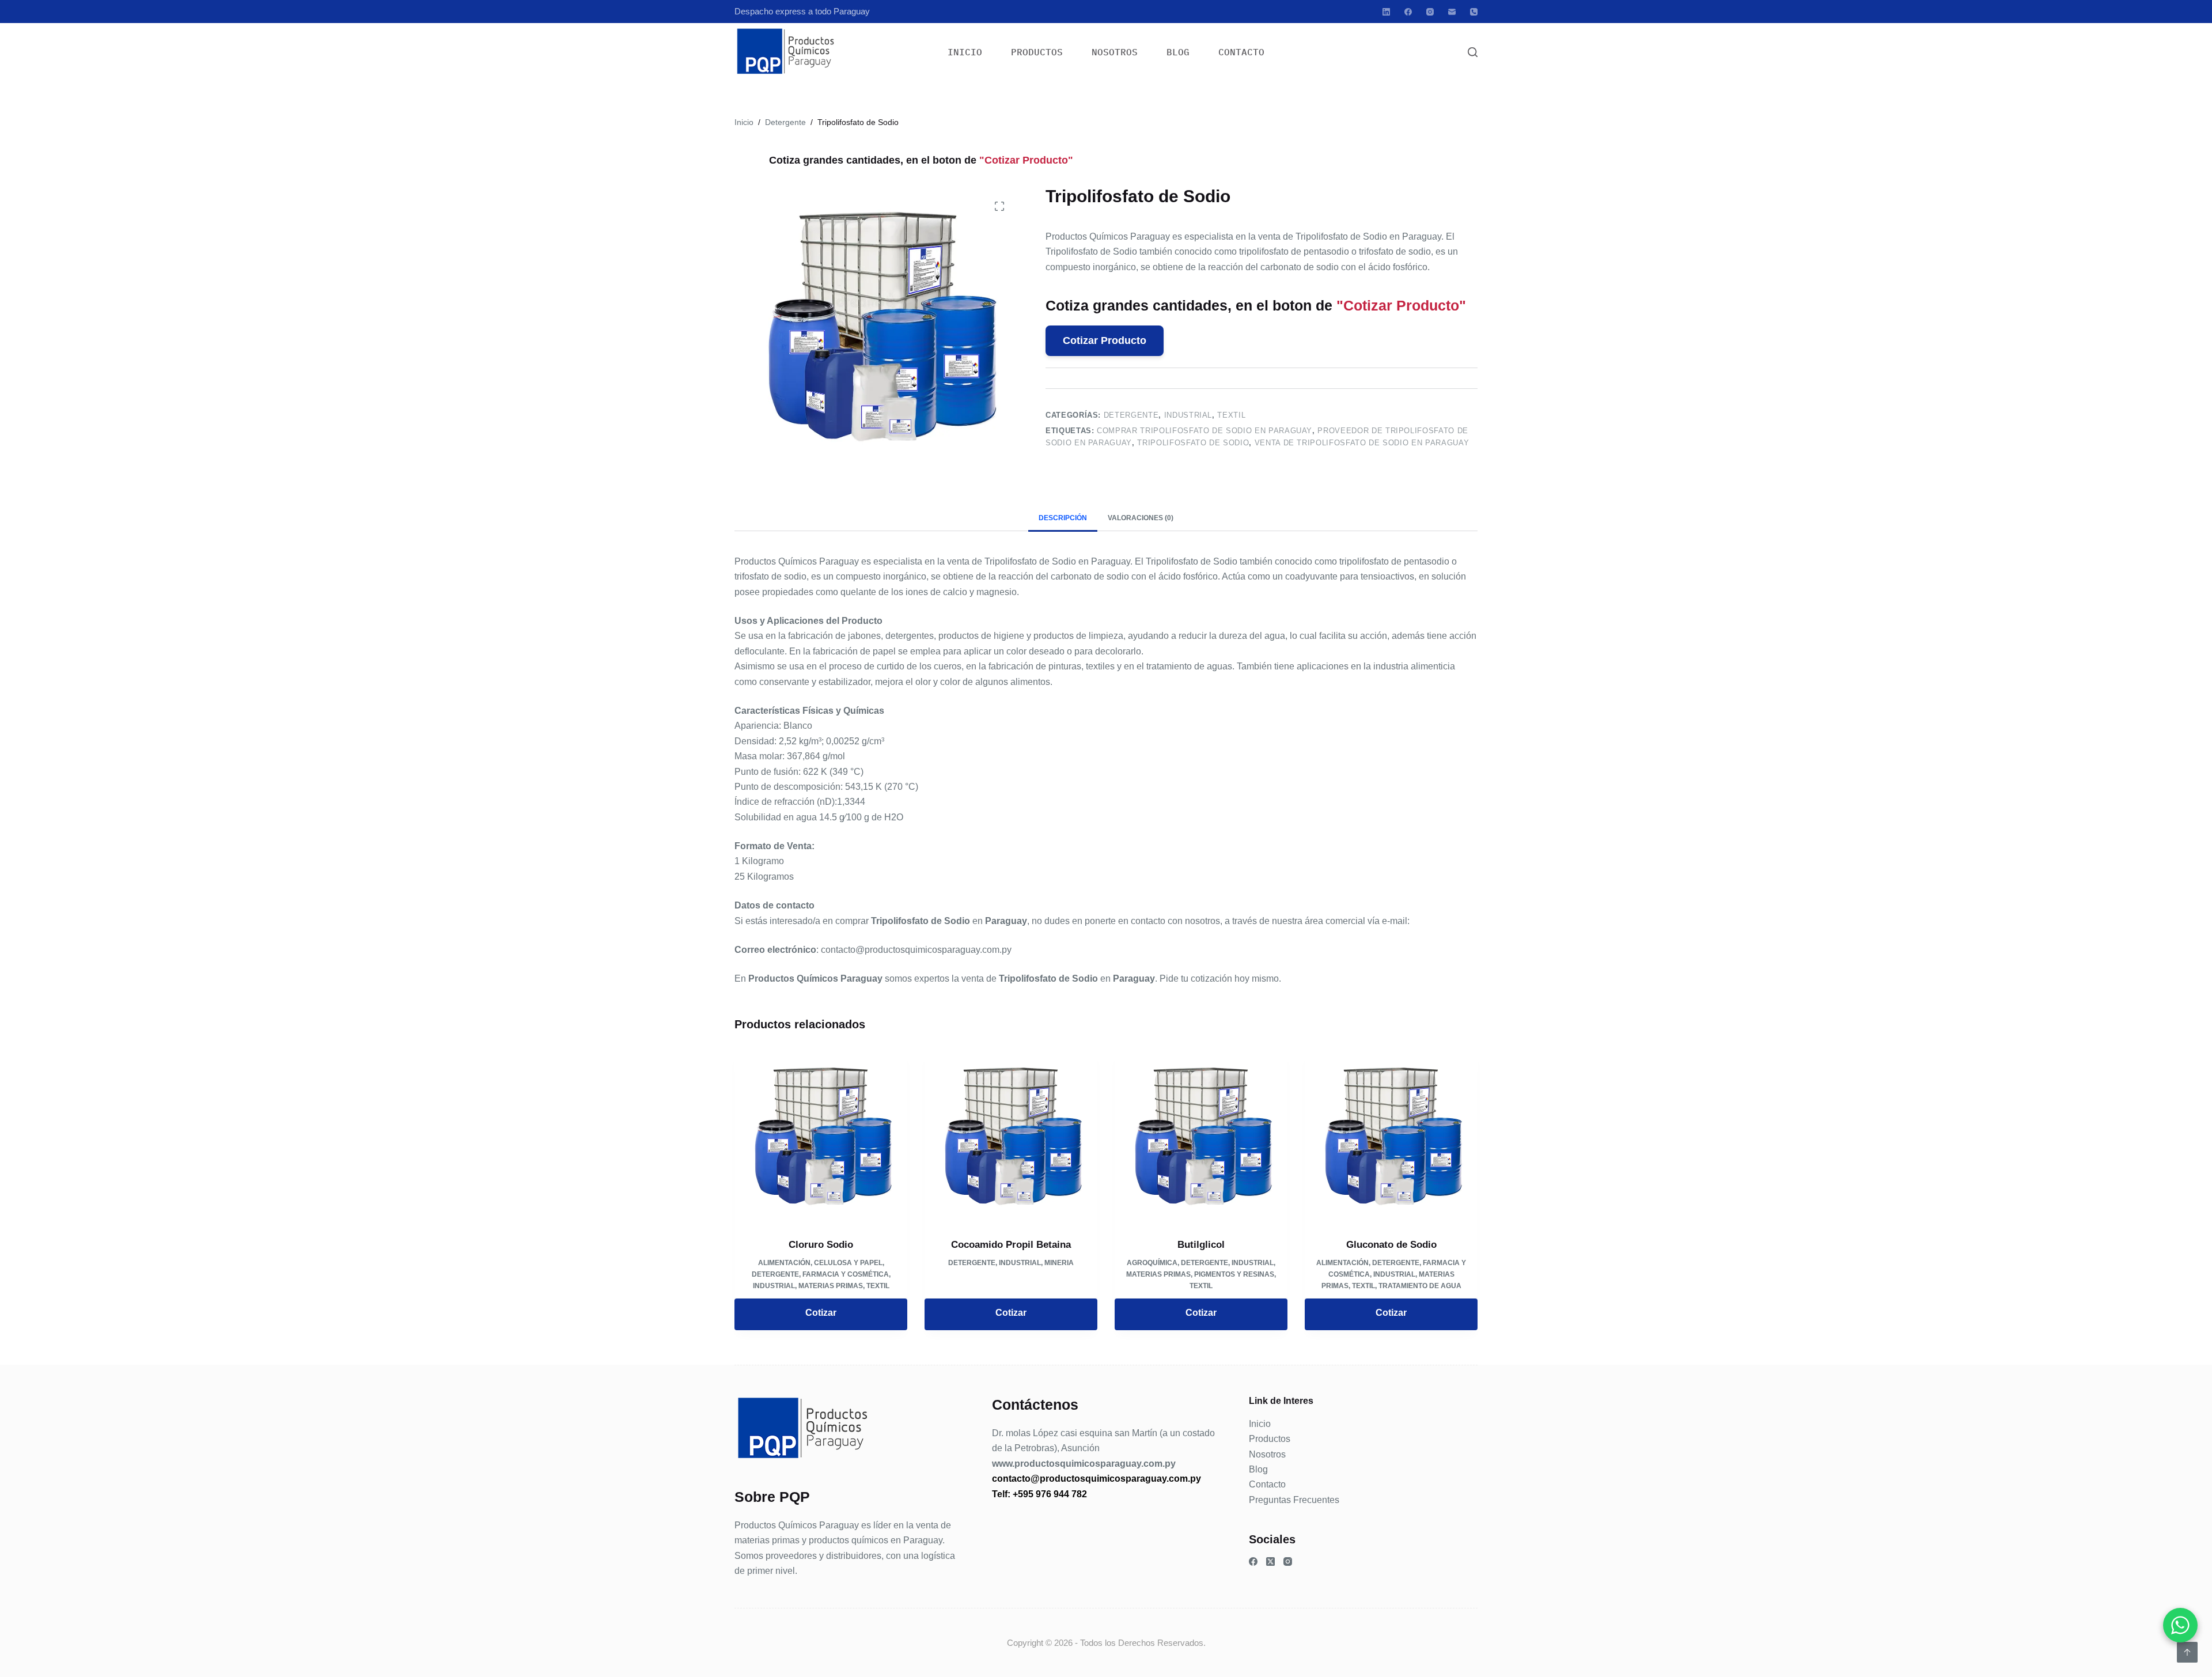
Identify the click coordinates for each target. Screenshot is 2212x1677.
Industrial (1188, 415)
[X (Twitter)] (1270, 1561)
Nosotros (1115, 52)
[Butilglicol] (1201, 1137)
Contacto (1241, 52)
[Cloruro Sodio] (821, 1137)
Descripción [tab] (1063, 518)
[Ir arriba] (2187, 1652)
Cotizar (821, 1313)
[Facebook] (1408, 12)
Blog (1178, 52)
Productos (1037, 52)
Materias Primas (831, 1286)
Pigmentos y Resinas (1234, 1274)
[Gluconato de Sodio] (1391, 1137)
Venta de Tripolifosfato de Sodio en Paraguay (1362, 443)
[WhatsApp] (2180, 1625)
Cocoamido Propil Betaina (1011, 1245)
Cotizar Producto (1105, 340)
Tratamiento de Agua (1420, 1286)
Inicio (965, 52)
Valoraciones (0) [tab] (1141, 518)
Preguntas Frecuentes (1294, 1500)
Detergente (1131, 415)
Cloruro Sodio (821, 1245)
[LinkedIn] (1386, 12)
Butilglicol (1201, 1245)
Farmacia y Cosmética (846, 1274)
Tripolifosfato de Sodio (1193, 443)
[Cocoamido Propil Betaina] (1011, 1137)
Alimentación (784, 1263)
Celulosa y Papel (848, 1263)
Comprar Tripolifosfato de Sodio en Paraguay (1205, 430)
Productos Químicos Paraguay (797, 1525)
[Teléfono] (1474, 12)
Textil (1231, 415)
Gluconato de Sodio (1391, 1245)
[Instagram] (1430, 12)
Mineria (1059, 1263)
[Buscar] (1473, 52)
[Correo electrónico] (1452, 12)
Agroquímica (1152, 1263)
